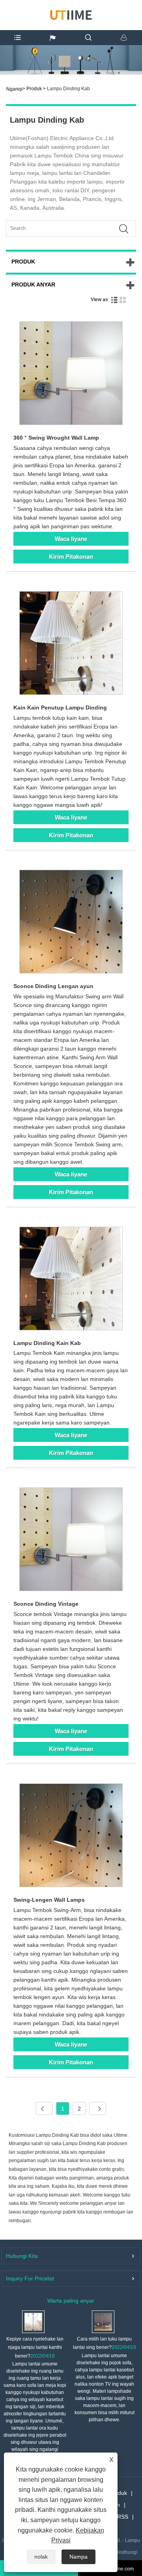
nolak (41, 2557)
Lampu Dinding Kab (68, 89)
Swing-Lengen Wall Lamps (49, 1900)
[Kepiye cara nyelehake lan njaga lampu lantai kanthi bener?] (33, 2321)
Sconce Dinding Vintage (46, 1604)
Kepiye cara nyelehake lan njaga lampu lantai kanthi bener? (35, 2347)
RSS (123, 2517)
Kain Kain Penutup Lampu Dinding (60, 708)
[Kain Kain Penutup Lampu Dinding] (71, 644)
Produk (34, 89)
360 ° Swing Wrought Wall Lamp (56, 438)
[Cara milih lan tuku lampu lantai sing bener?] (103, 2321)
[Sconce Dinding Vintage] (71, 1541)
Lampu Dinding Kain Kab (47, 1343)
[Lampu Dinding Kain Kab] (71, 1280)
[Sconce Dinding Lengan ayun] (71, 923)
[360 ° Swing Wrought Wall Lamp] (71, 375)
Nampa (78, 2557)
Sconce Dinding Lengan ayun (53, 986)
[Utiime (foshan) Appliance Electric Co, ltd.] (71, 14)
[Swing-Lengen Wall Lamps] (71, 1837)
